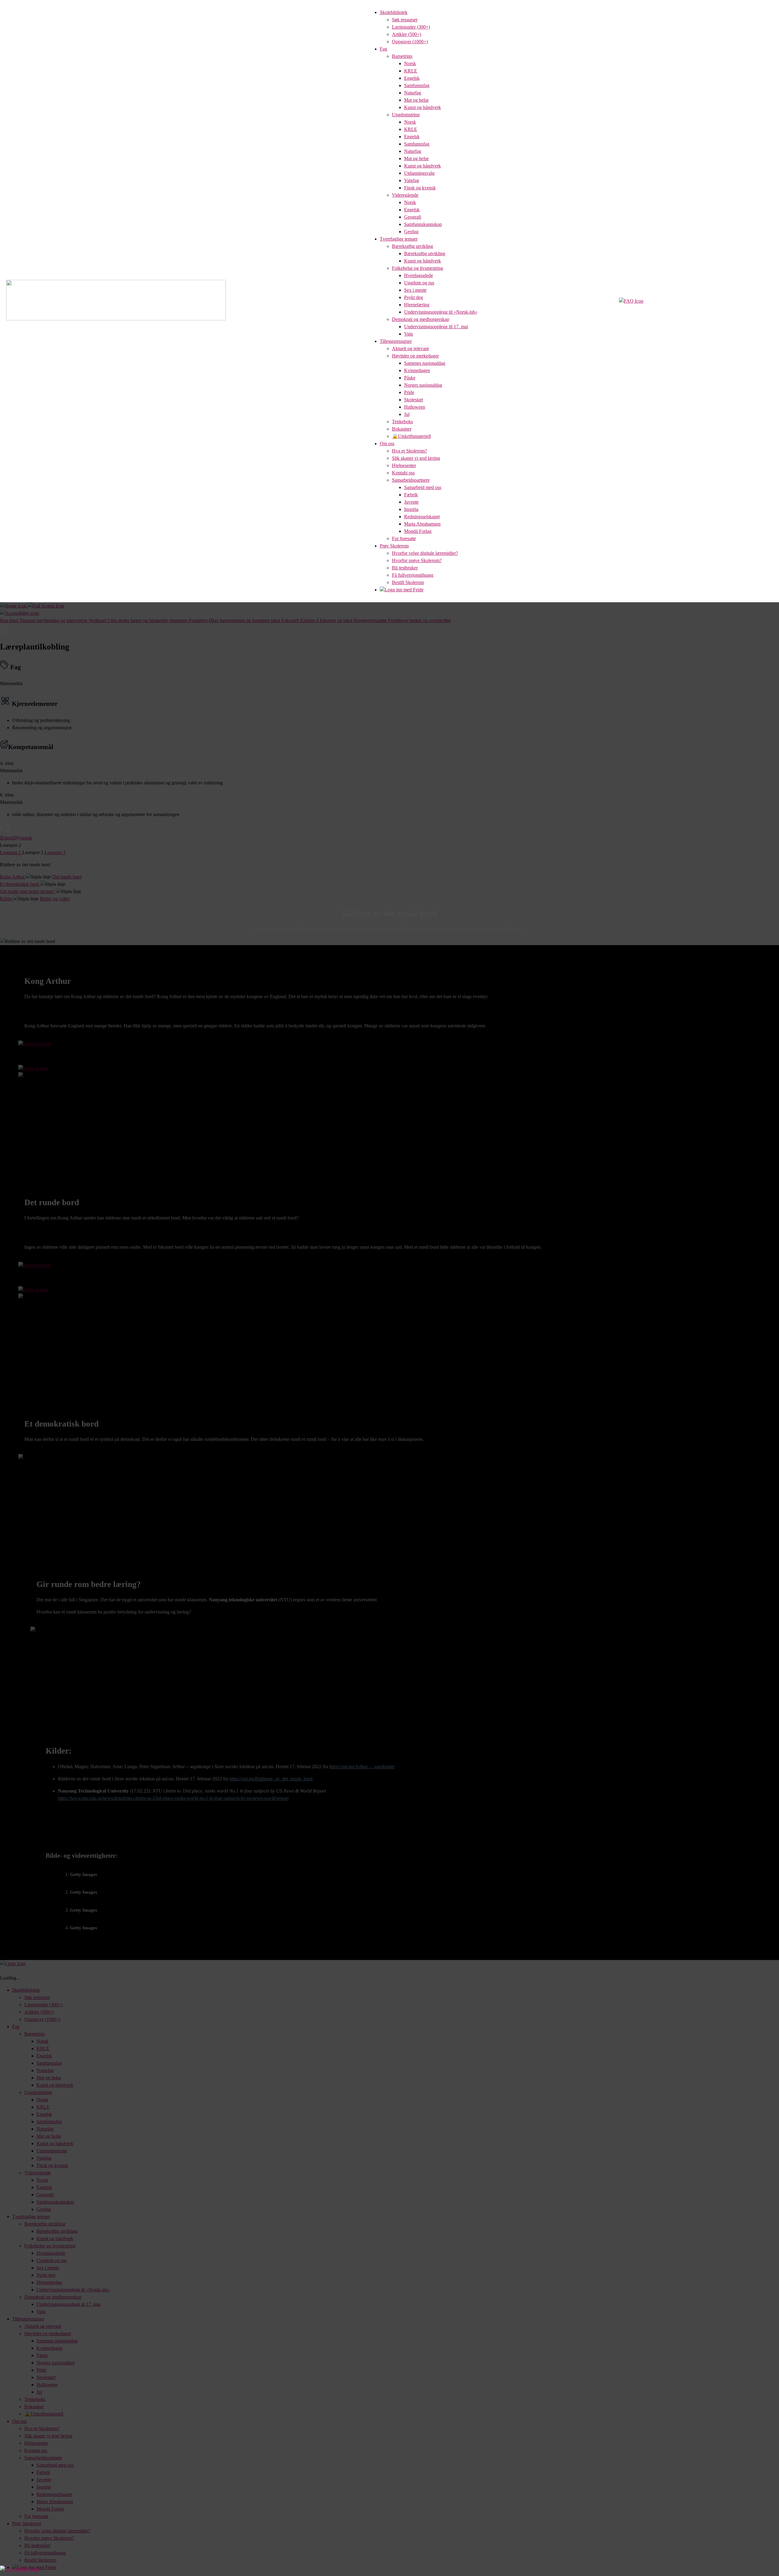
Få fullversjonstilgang (413, 575)
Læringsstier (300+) (411, 27)
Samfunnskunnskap (423, 224)
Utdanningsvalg (419, 173)
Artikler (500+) (407, 34)
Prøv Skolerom (394, 546)
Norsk (410, 63)
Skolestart (414, 400)
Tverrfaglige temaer (399, 239)
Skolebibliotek (394, 12)
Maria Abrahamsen (422, 524)
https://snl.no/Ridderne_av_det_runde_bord (271, 1779)
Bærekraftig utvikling (412, 246)
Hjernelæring (417, 305)
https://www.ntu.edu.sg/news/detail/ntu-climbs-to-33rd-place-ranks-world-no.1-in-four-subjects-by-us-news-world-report (173, 1798)
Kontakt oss (403, 473)
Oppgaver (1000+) (410, 42)
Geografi (413, 217)
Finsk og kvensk (420, 188)
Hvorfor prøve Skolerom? (417, 560)
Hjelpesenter (404, 465)
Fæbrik (411, 495)
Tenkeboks (402, 422)
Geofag (411, 232)
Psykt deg (414, 297)
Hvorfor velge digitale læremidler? (425, 553)
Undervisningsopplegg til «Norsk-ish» (441, 312)
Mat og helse (416, 100)
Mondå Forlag (418, 531)
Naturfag (413, 93)
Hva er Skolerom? (409, 451)
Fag (383, 49)
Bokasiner (402, 429)
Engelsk (412, 78)
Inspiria (411, 509)
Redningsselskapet (422, 517)
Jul (407, 414)
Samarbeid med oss (423, 487)
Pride (409, 392)
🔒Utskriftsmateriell (411, 436)
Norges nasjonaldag (423, 385)
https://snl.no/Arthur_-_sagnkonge (362, 1767)
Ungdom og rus (419, 283)
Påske (410, 378)
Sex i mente (415, 290)
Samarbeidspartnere (411, 480)
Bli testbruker (405, 568)
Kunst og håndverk (423, 107)
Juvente (411, 502)
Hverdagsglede (419, 275)
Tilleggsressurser (396, 341)
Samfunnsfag (417, 85)
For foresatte (404, 538)
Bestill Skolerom (408, 582)
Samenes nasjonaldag (425, 363)
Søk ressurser (405, 20)
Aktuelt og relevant (410, 348)
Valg (409, 334)
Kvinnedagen (417, 370)
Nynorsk (24, 838)
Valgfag (412, 180)
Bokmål (8, 838)
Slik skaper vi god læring (416, 458)
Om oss (387, 443)
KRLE (411, 71)
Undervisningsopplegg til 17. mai (436, 327)
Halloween (415, 407)
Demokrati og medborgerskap (421, 319)
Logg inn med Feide (404, 590)
